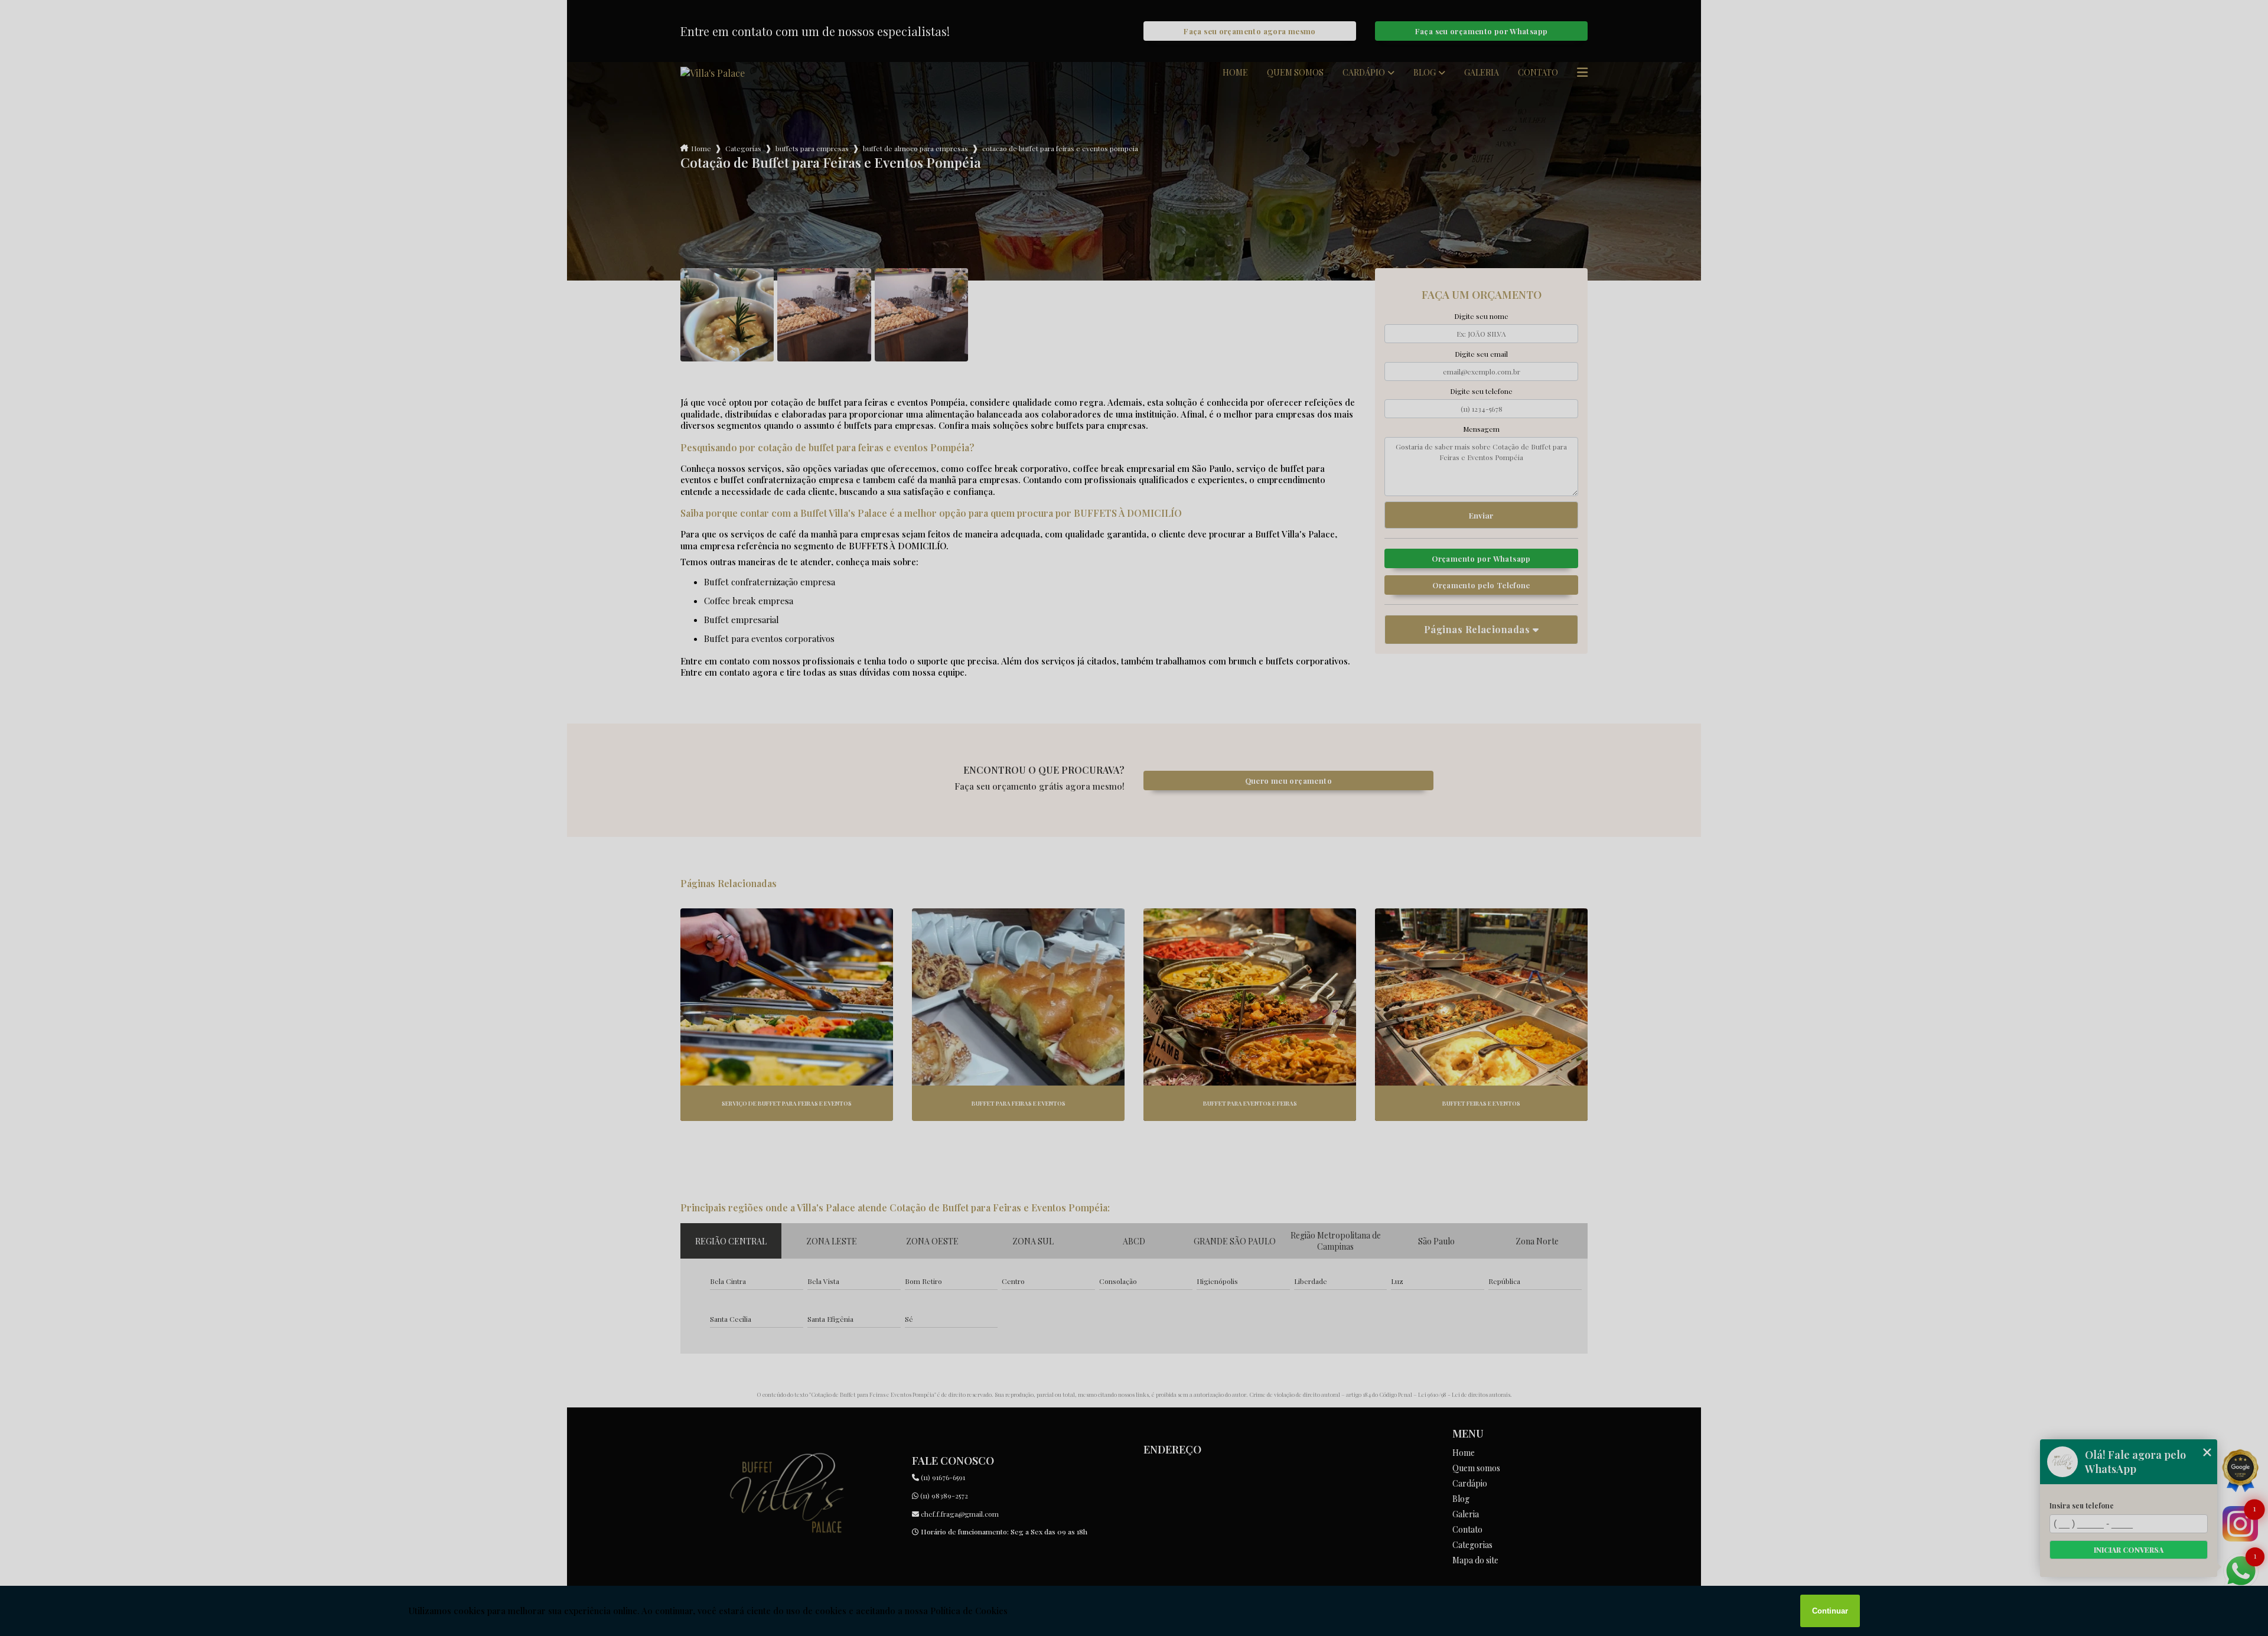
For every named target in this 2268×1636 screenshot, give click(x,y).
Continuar (1830, 1611)
